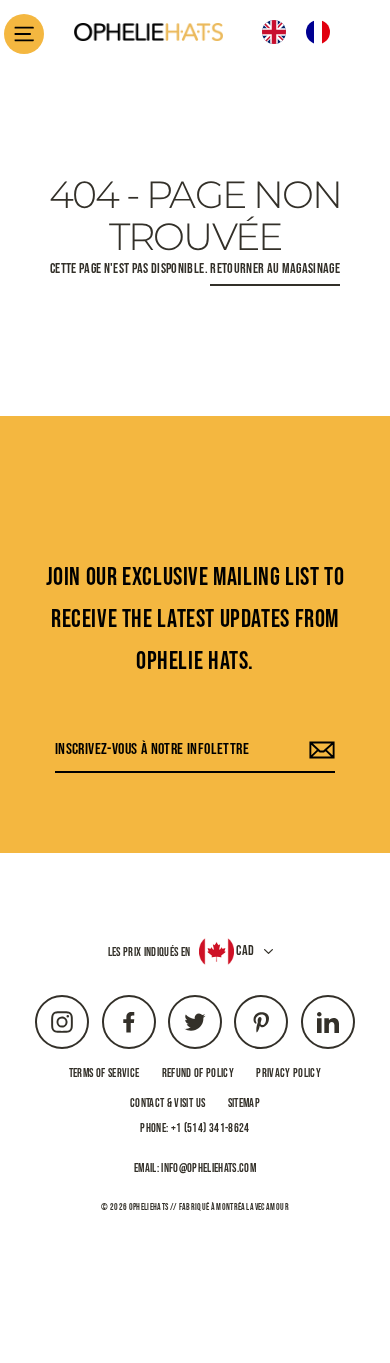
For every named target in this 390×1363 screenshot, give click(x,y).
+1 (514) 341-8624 (210, 1128)
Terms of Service (104, 1073)
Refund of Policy (198, 1073)
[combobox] (294, 32)
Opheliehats (149, 1207)
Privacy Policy (288, 1073)
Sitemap (244, 1103)
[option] (348, 32)
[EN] (279, 32)
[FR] (323, 32)
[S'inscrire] (319, 750)
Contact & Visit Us (167, 1103)
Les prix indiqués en (149, 952)
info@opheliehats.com (208, 1168)
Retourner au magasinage (275, 269)
